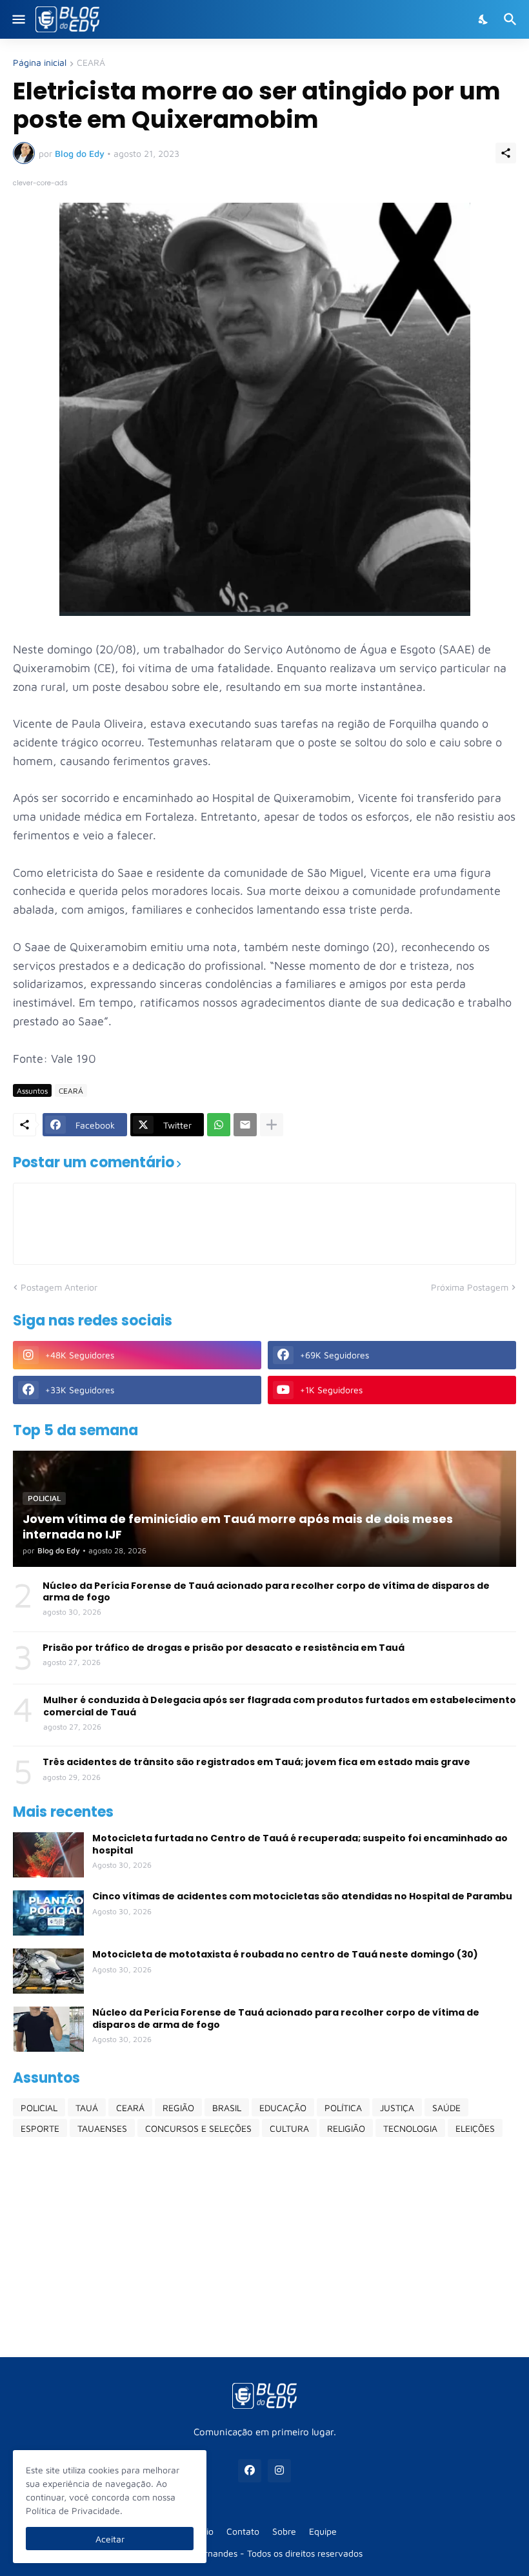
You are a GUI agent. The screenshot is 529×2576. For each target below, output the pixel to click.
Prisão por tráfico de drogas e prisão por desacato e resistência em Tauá (224, 1648)
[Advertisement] (264, 2247)
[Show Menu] (18, 19)
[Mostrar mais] (272, 1125)
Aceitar (110, 2539)
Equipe (323, 2531)
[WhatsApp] (219, 1125)
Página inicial (40, 63)
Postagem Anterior (59, 1287)
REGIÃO (178, 2108)
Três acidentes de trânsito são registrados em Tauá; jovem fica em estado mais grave (256, 1762)
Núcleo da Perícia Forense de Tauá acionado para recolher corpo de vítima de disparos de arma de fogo (266, 1591)
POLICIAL (39, 2108)
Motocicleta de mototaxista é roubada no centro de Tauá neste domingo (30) (285, 1954)
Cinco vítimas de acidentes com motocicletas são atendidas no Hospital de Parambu (302, 1896)
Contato (243, 2531)
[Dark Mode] (484, 19)
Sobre (284, 2531)
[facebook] (250, 2471)
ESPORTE (40, 2128)
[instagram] (279, 2471)
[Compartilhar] (506, 153)
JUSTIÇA (397, 2108)
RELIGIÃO (346, 2128)
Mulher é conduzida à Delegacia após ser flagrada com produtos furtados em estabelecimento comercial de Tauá (280, 1706)
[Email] (245, 1125)
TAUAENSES (102, 2128)
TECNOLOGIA (410, 2128)
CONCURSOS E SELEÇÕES (198, 2128)
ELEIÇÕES (475, 2128)
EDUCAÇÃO (283, 2108)
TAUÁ (87, 2108)
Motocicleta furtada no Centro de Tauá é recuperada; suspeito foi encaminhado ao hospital (300, 1844)
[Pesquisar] (512, 19)
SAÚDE (446, 2108)
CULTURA (289, 2128)
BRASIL (227, 2108)
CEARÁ (91, 63)
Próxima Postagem (470, 1287)
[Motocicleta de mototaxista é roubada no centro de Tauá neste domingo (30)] (48, 1971)
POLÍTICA (343, 2108)
